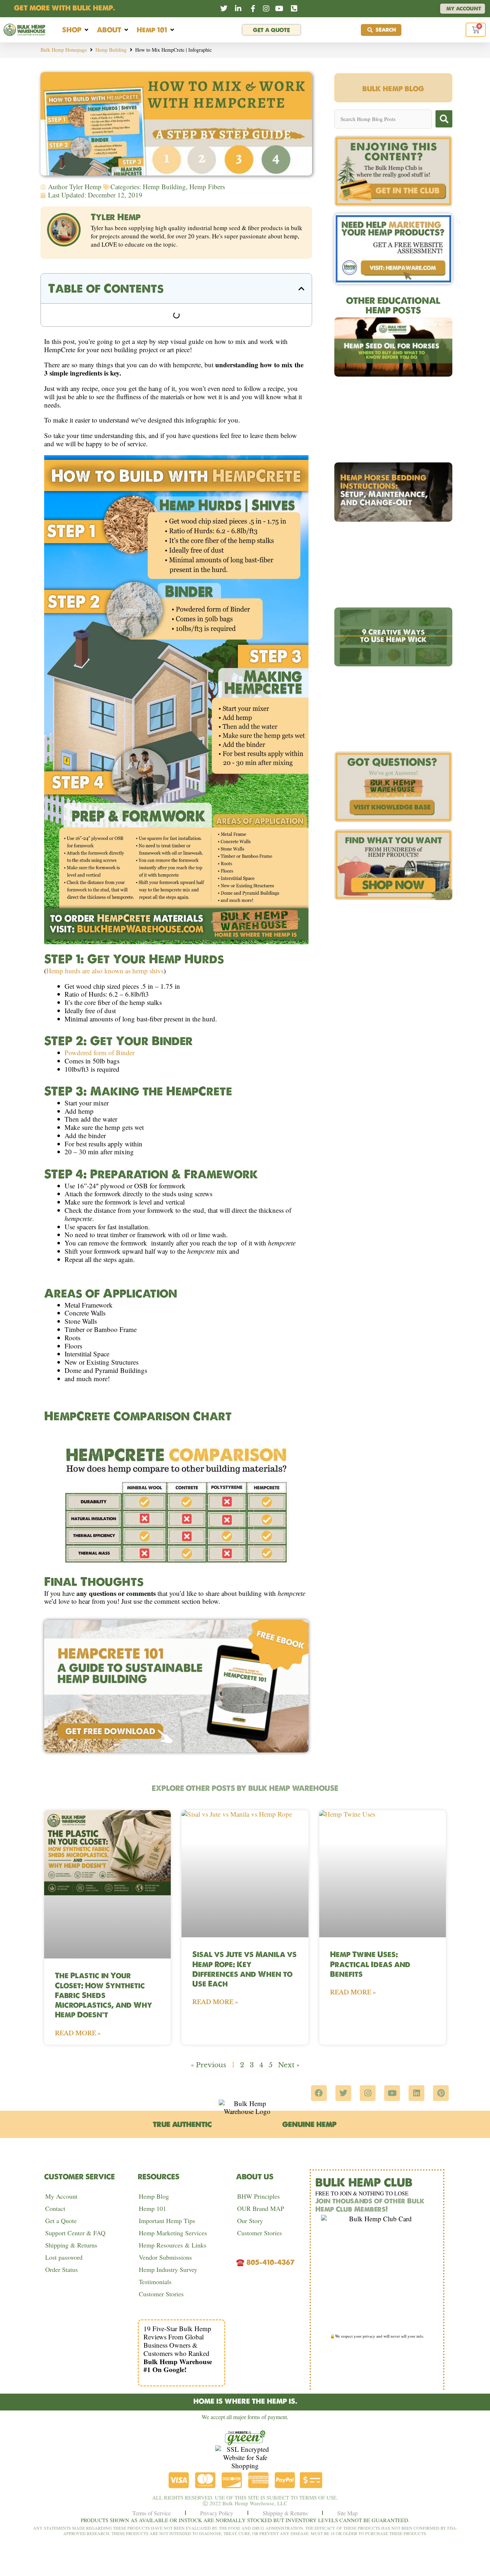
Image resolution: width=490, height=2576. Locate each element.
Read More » (78, 2033)
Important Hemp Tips (167, 2221)
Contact (55, 2208)
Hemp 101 (152, 2208)
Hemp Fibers (207, 187)
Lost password (64, 2257)
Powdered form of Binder (100, 1052)
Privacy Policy (217, 2513)
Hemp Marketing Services (173, 2233)
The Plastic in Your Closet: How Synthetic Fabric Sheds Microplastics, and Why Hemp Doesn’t (103, 1995)
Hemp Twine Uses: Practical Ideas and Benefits (370, 1964)
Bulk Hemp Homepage (64, 50)
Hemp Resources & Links (173, 2245)
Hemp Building (111, 50)
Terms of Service (152, 2513)
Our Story (250, 2221)
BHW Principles (258, 2196)
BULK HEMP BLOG (393, 89)
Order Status (62, 2269)
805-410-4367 (270, 2262)
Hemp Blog (154, 2196)
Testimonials (155, 2282)
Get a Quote (61, 2221)
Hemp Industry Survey (168, 2269)
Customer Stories (161, 2294)
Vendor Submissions (165, 2257)
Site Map (347, 2513)
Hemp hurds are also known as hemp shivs (105, 971)
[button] (76, 30)
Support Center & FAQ (75, 2233)
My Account (61, 2196)
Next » (289, 2065)
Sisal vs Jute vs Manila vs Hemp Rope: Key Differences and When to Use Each (244, 1969)
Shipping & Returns (71, 2245)
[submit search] (444, 119)
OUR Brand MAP (261, 2208)
